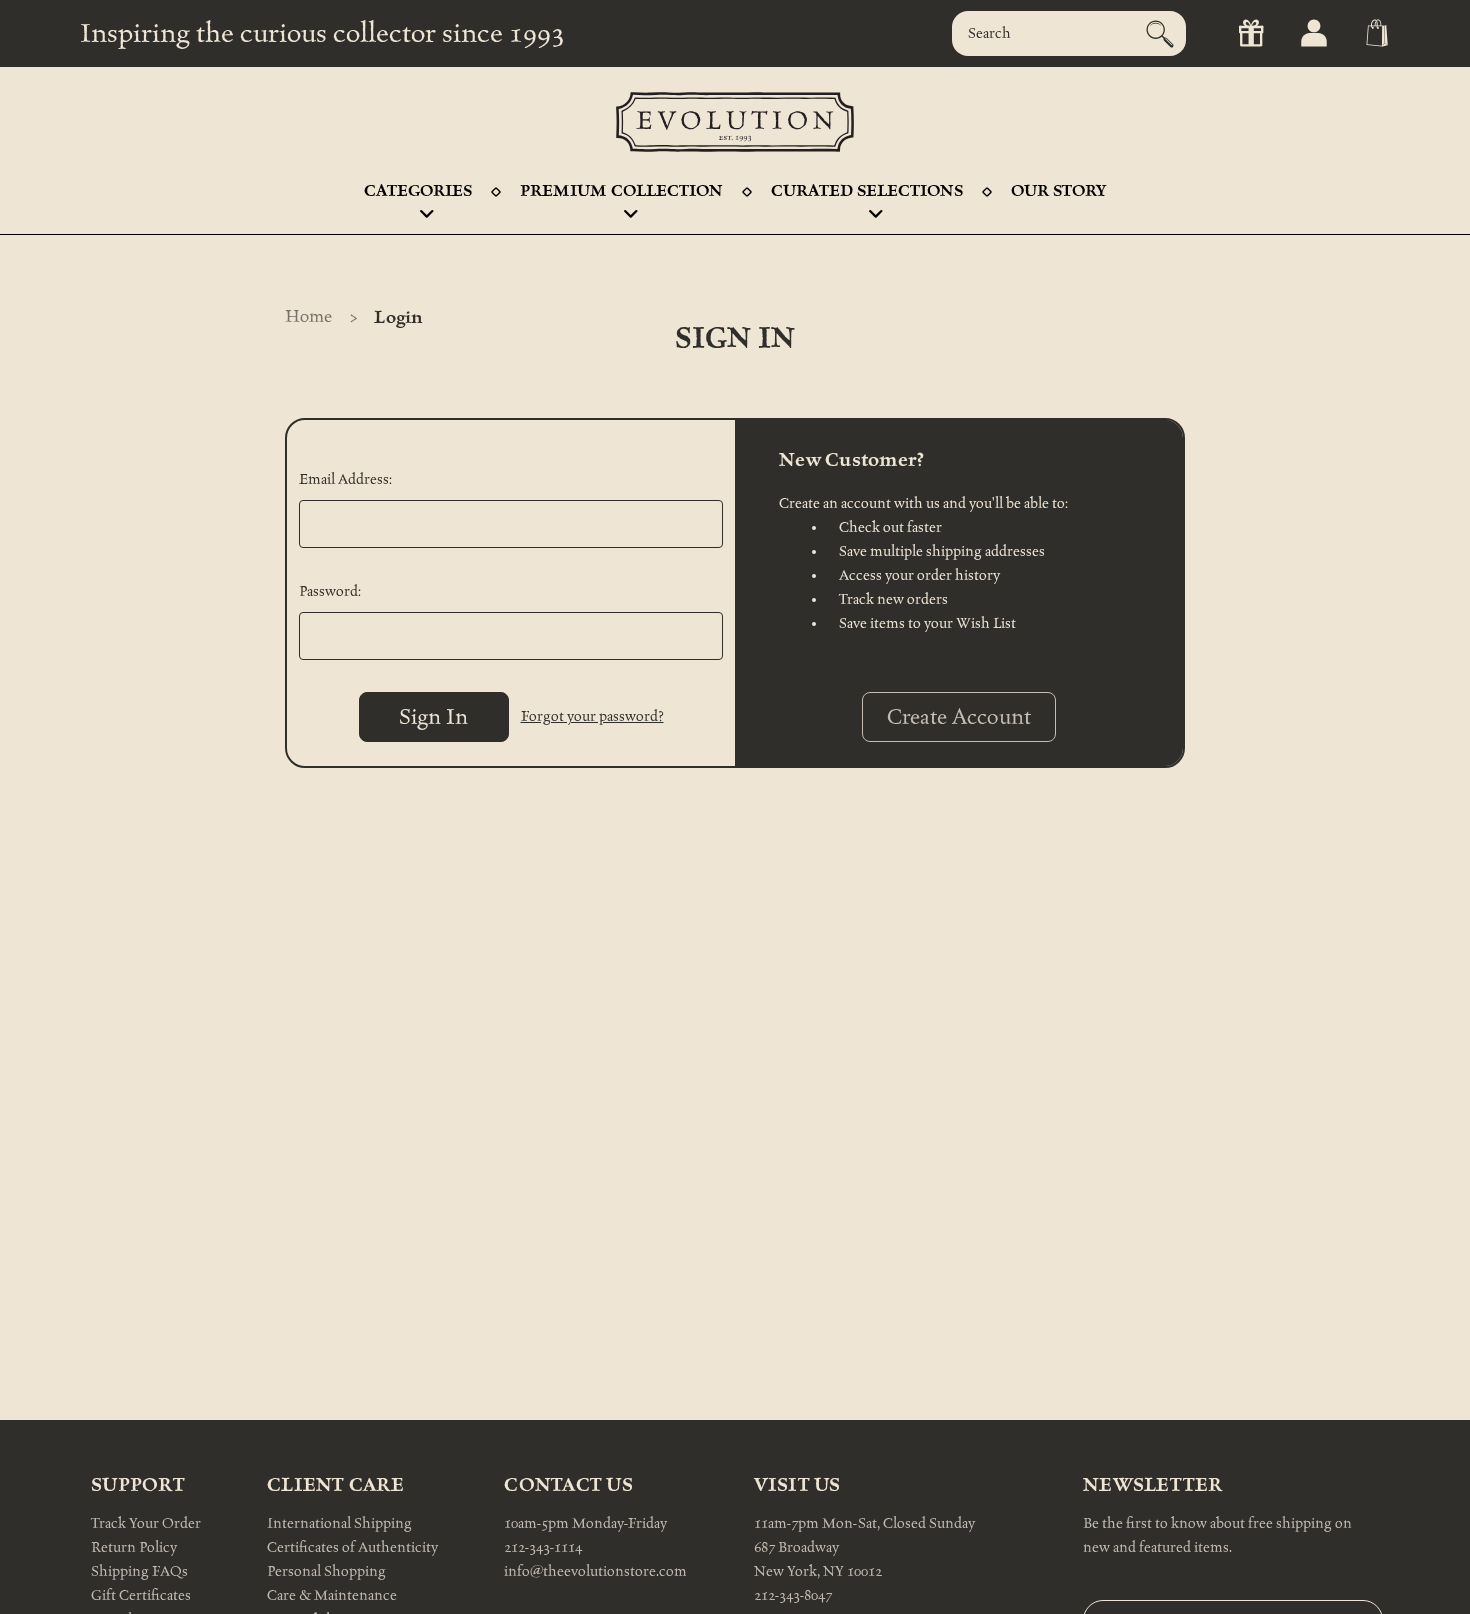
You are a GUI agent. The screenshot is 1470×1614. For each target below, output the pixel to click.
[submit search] (1160, 33)
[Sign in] (1312, 33)
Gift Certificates (141, 1595)
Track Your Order (146, 1523)
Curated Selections (867, 190)
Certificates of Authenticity (352, 1547)
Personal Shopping (326, 1571)
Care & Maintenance (332, 1595)
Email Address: (345, 479)
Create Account (959, 717)
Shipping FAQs (139, 1571)
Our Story (1058, 190)
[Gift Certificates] (1249, 33)
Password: (330, 591)
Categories (418, 190)
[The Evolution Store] (735, 122)
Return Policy (134, 1547)
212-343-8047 (793, 1595)
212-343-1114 (543, 1547)
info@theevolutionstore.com (595, 1571)
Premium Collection (621, 190)
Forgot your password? (592, 716)
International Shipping (339, 1523)
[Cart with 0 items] (1375, 33)
